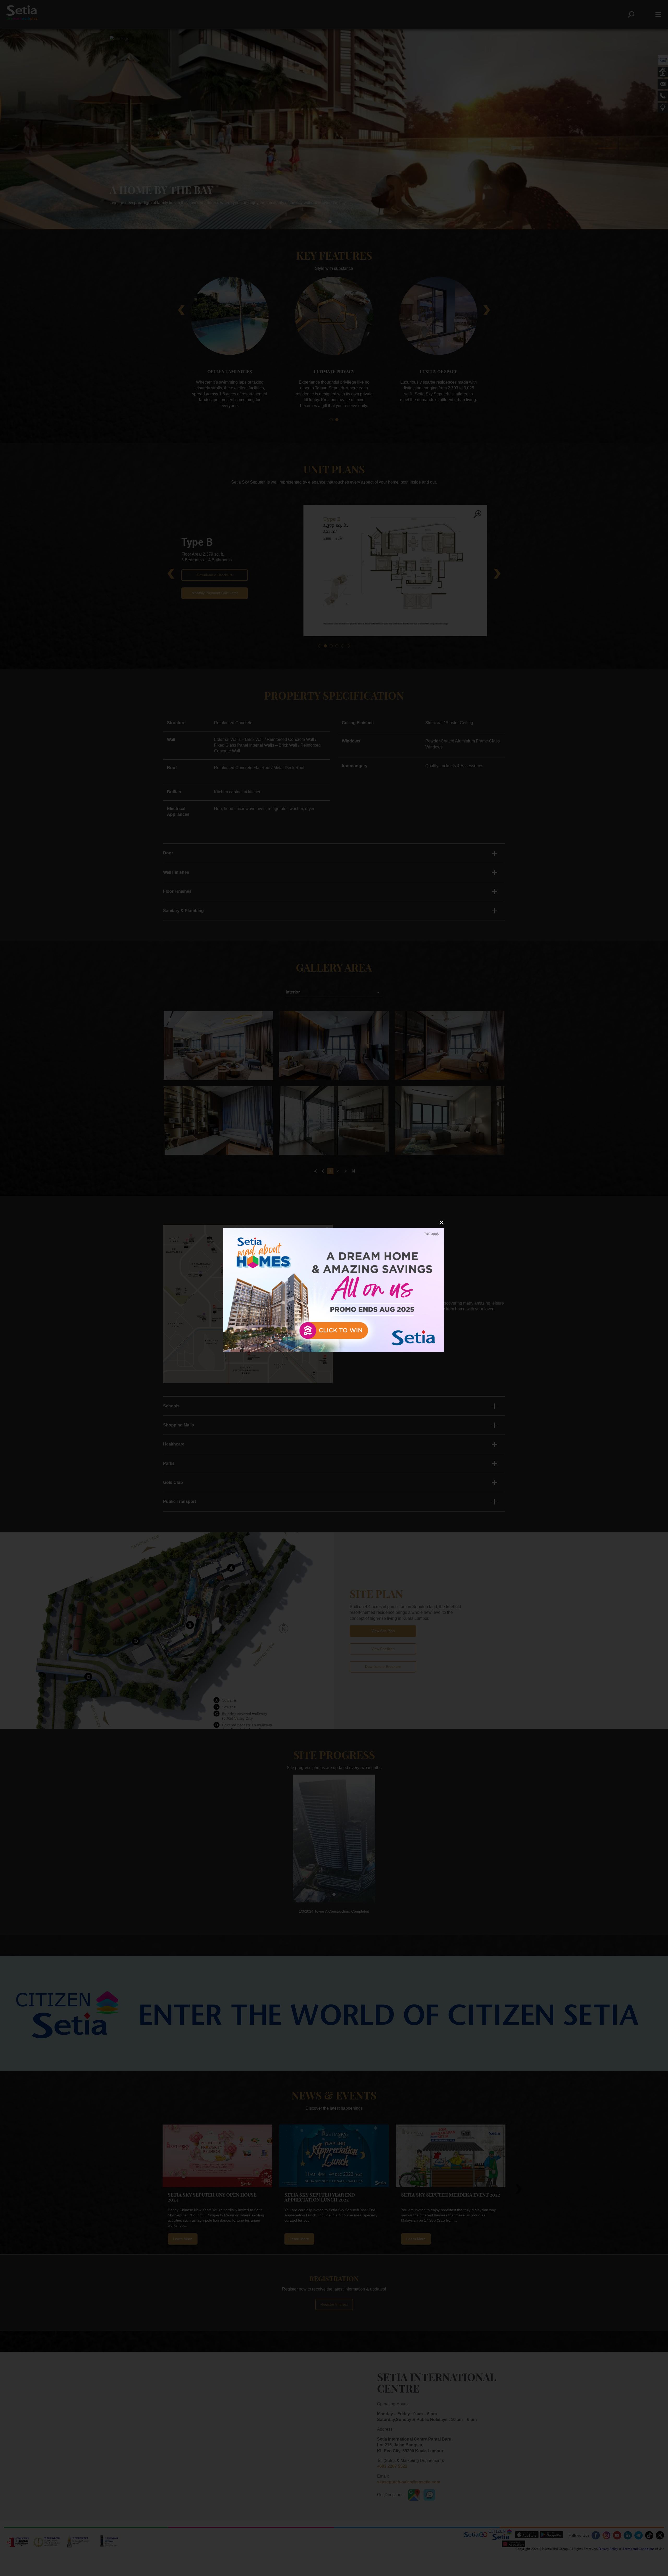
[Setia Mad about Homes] (334, 1290)
